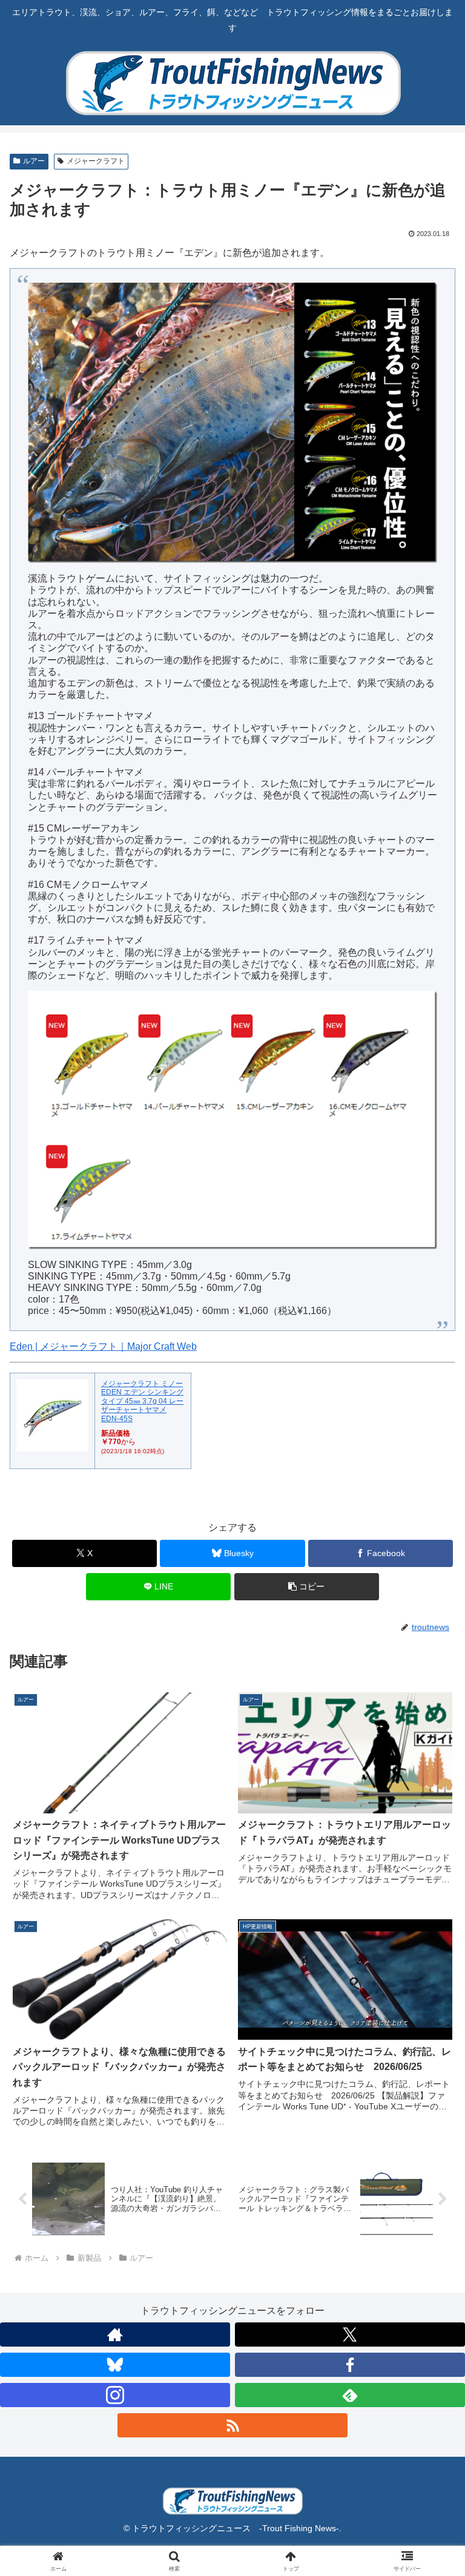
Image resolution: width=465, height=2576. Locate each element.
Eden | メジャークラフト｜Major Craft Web (103, 1346)
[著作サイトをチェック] (115, 2334)
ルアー (34, 161)
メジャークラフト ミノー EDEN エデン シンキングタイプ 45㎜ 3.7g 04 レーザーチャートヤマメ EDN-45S (142, 1401)
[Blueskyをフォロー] (115, 2365)
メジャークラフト (96, 161)
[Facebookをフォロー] (350, 2365)
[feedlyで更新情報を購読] (350, 2395)
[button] (307, 1587)
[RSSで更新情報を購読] (232, 2425)
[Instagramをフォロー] (115, 2395)
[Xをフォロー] (350, 2334)
